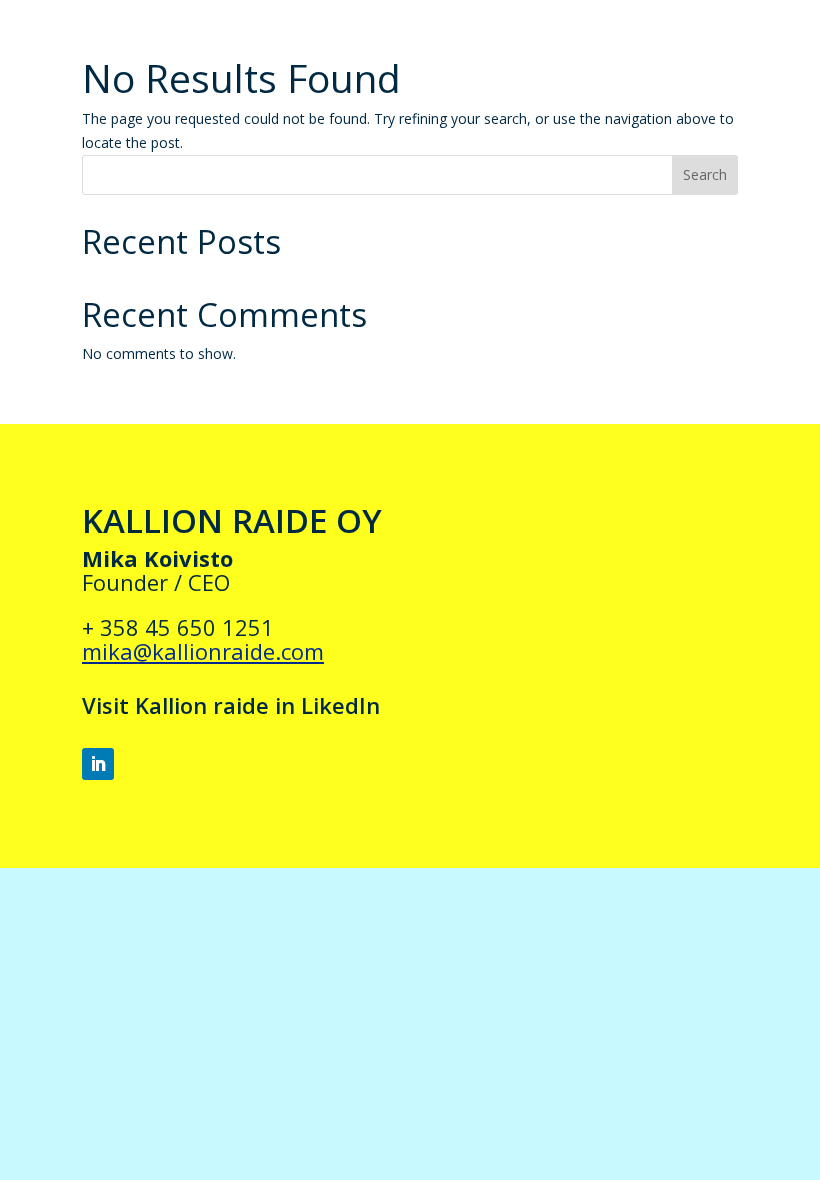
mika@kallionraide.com (203, 651)
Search (705, 174)
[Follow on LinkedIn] (98, 764)
